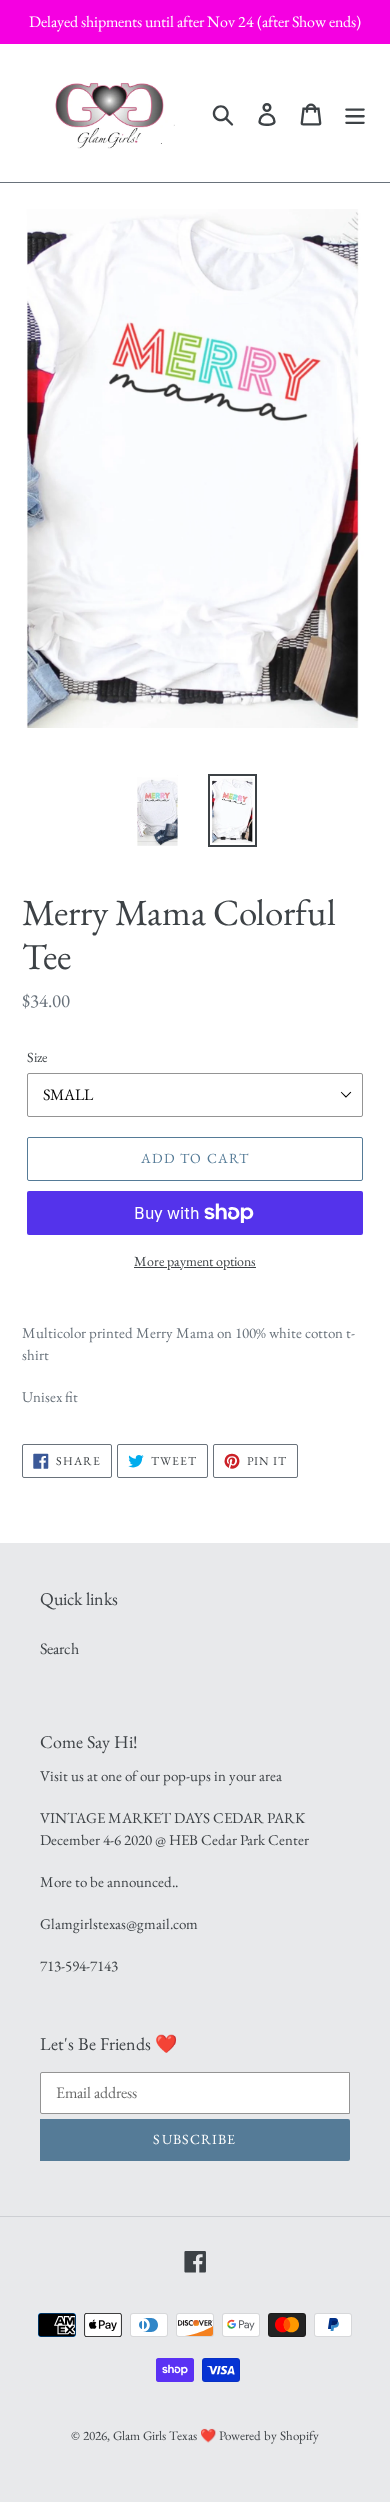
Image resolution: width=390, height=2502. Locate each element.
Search (59, 1648)
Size (37, 1057)
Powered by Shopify (269, 2435)
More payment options (195, 1261)
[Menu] (355, 112)
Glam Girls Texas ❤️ (164, 2435)
